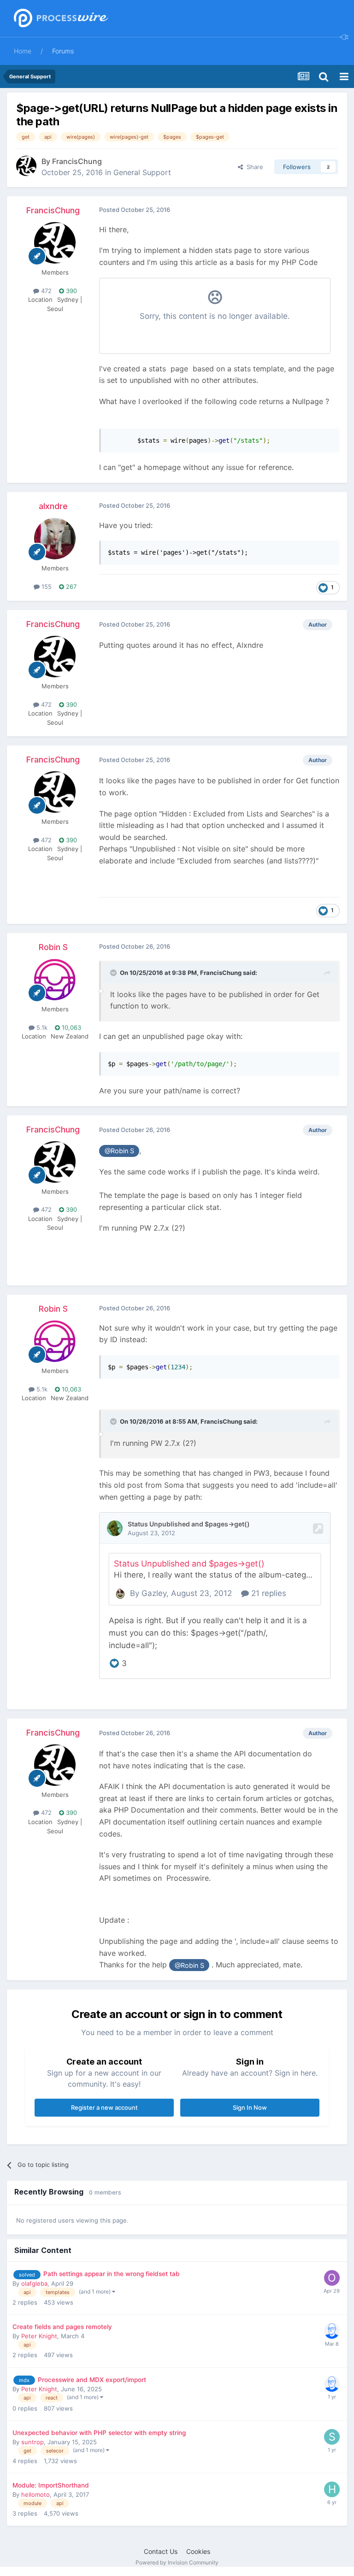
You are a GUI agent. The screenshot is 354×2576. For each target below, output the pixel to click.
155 (46, 587)
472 (45, 291)
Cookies (198, 2551)
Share (253, 167)
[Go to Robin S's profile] (55, 980)
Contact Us (161, 2551)
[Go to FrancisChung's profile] (26, 166)
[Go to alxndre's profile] (55, 539)
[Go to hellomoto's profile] (332, 2489)
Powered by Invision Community (177, 2562)
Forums (63, 51)
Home (23, 51)
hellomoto (35, 2494)
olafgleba (34, 2283)
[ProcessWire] (60, 19)
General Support (142, 172)
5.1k (41, 1027)
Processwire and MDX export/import (92, 2380)
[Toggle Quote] (114, 973)
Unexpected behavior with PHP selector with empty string (99, 2433)
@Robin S (119, 1151)
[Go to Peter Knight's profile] (332, 2331)
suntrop (32, 2442)
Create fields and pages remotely (62, 2327)
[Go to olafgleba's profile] (332, 2278)
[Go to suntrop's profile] (332, 2437)
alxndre (53, 506)
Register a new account (104, 2107)
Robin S (53, 947)
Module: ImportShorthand (51, 2485)
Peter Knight (39, 2336)
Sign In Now (250, 2107)
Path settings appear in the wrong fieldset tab (112, 2274)
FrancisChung (77, 161)
